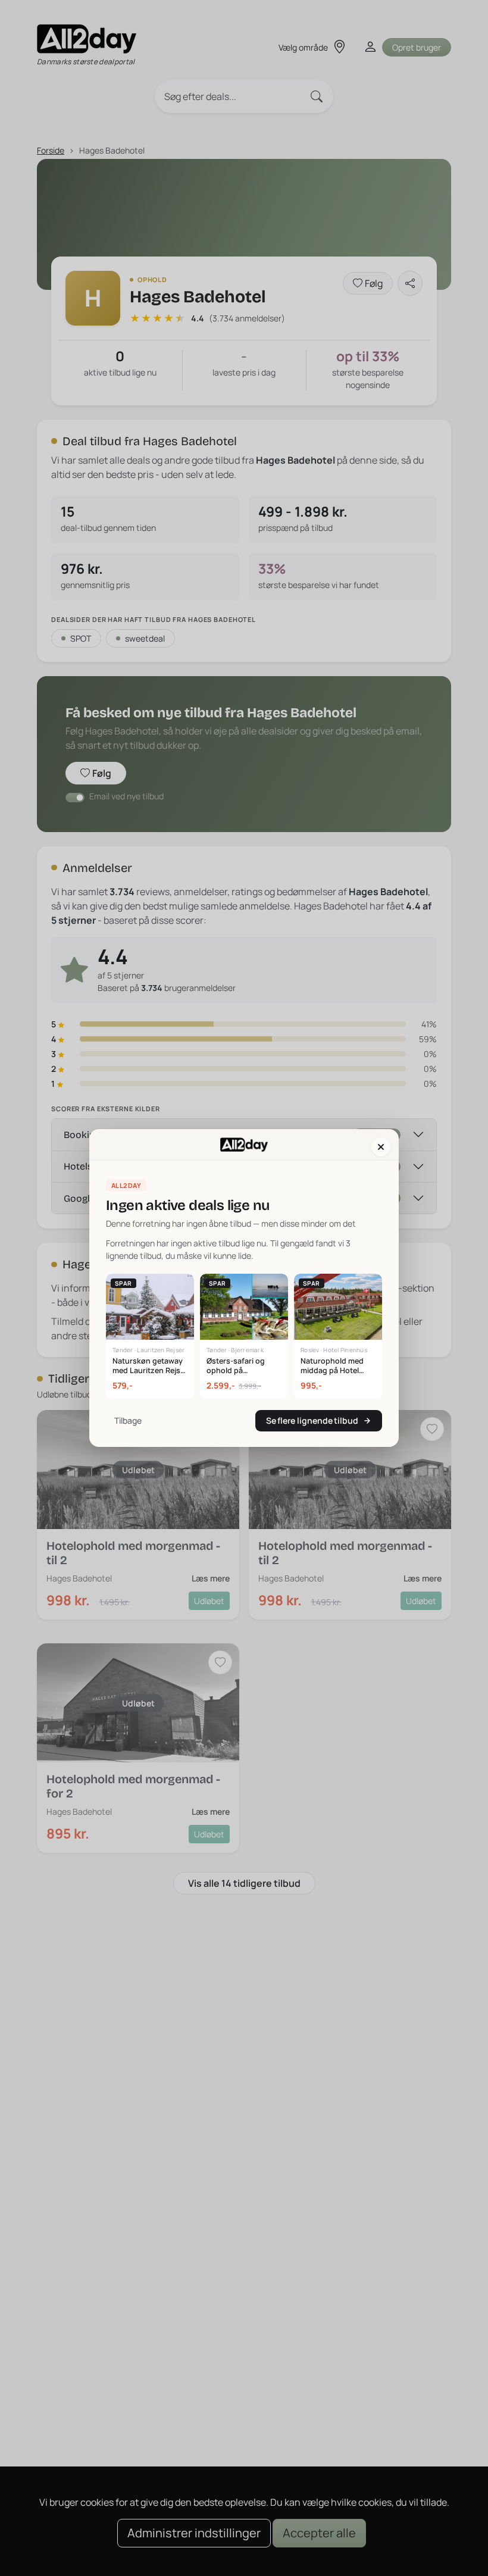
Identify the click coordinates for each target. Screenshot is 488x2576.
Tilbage (128, 1420)
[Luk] (381, 1147)
